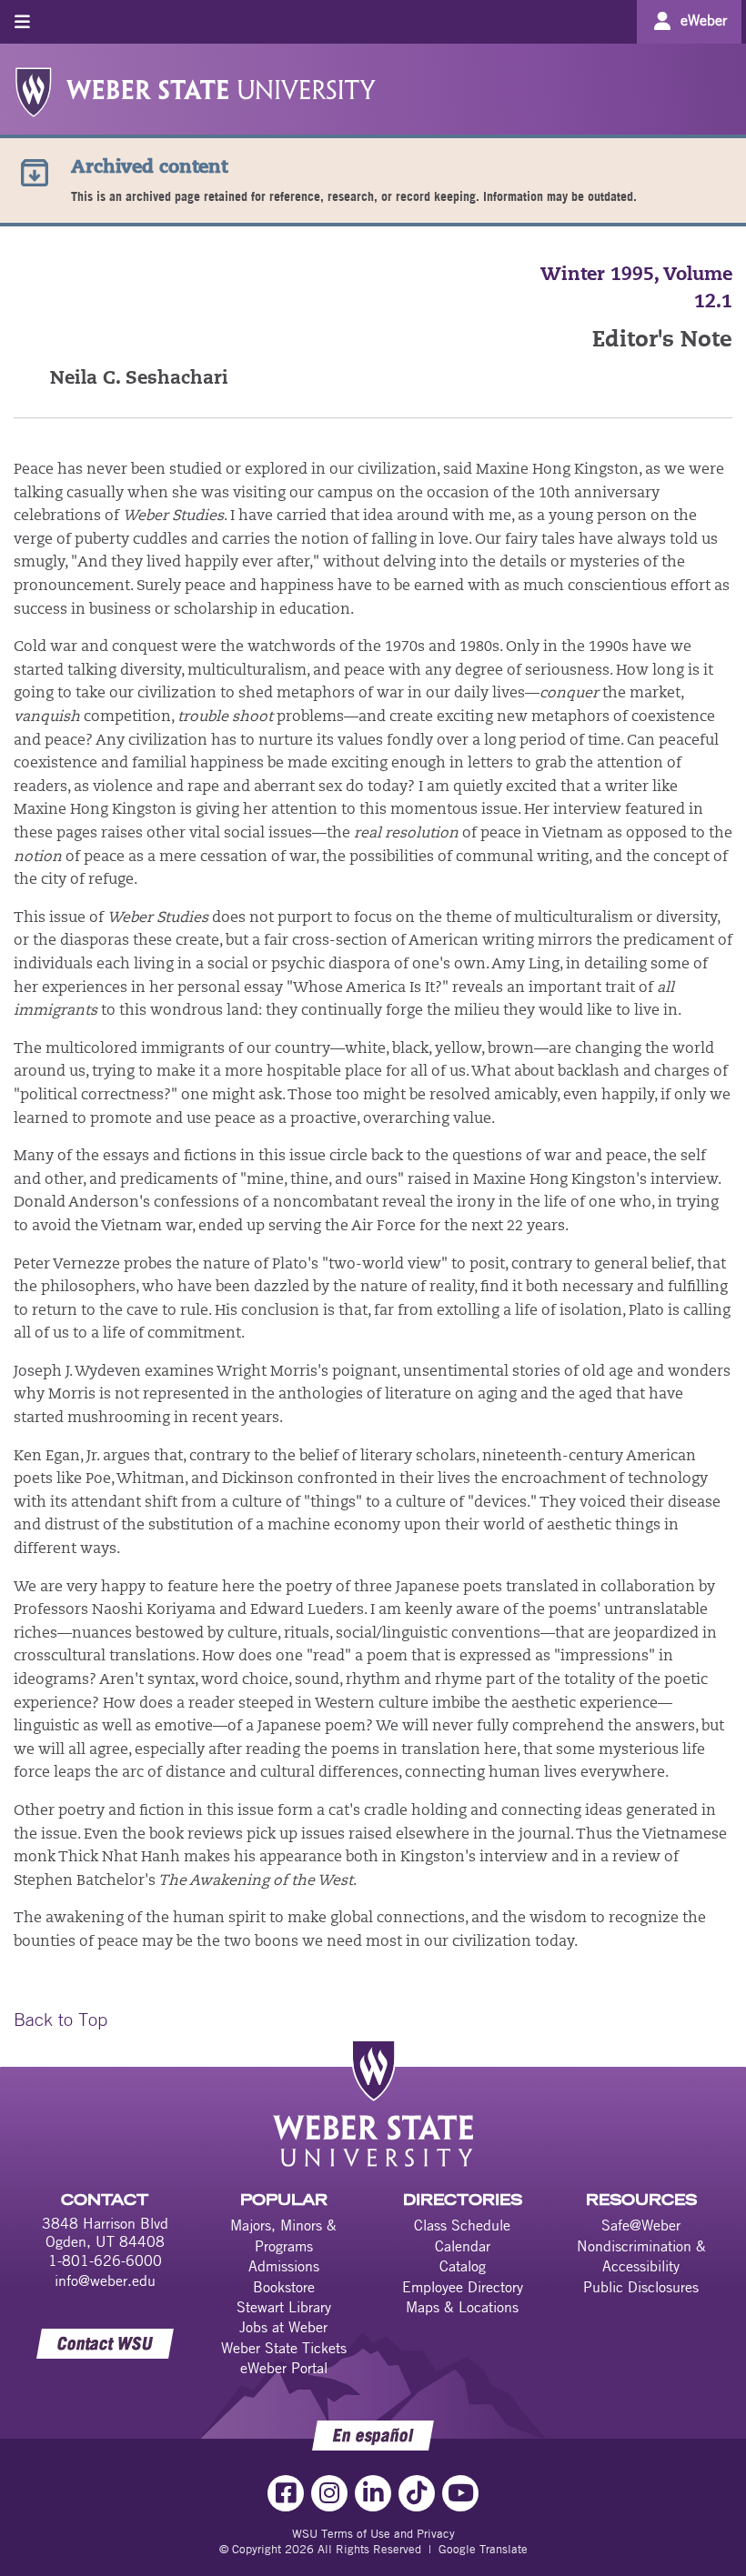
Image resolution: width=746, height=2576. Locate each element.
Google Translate (483, 2549)
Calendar (463, 2246)
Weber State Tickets (284, 2348)
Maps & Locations (462, 2307)
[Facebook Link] (286, 2493)
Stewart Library (284, 2307)
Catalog (463, 2266)
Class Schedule (462, 2225)
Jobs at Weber (283, 2327)
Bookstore (284, 2287)
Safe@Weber (641, 2225)
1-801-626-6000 (105, 2260)
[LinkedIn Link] (373, 2493)
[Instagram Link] (329, 2493)
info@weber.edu (105, 2280)
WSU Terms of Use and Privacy (373, 2533)
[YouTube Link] (460, 2493)
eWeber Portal (284, 2368)
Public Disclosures (641, 2287)
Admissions (284, 2266)
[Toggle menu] (22, 21)
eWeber (704, 20)
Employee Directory (463, 2287)
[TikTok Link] (417, 2493)
